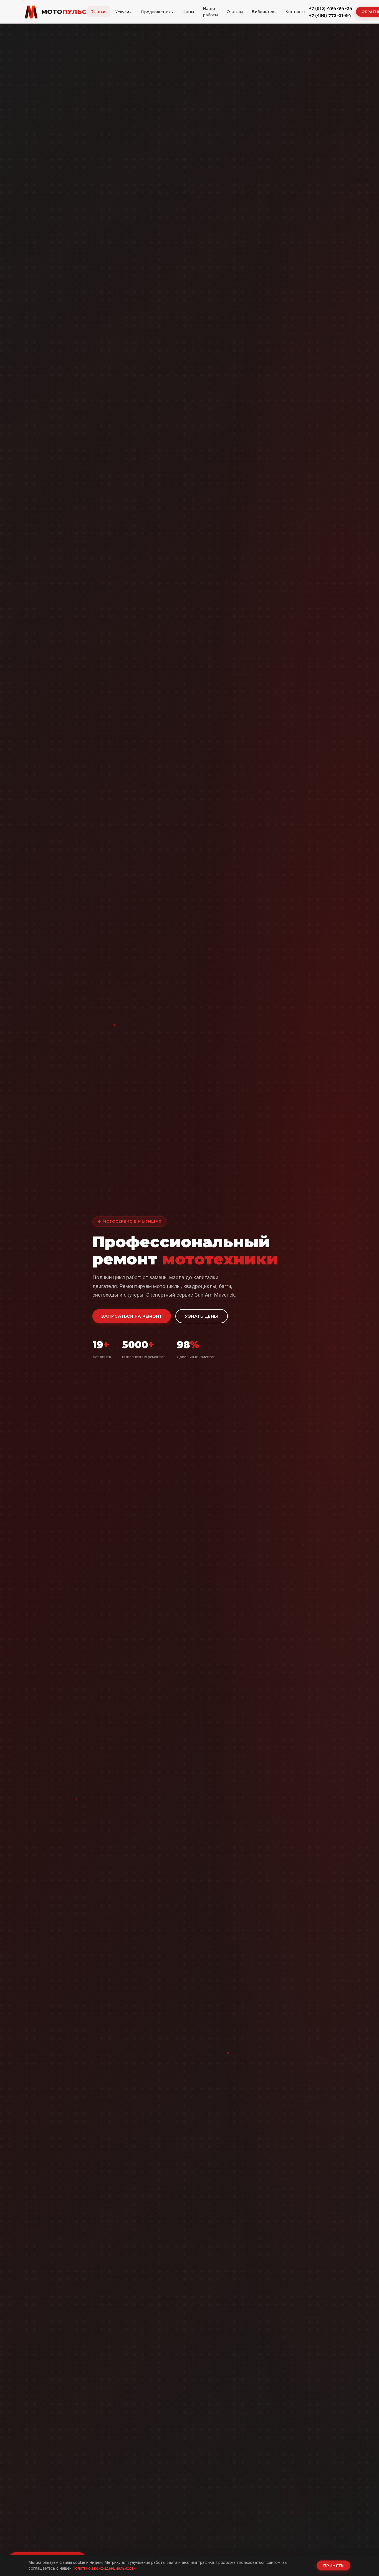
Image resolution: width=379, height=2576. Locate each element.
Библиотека (264, 12)
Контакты (295, 12)
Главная (98, 12)
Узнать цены (202, 1316)
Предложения (156, 12)
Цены (188, 12)
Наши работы (210, 12)
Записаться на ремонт (132, 1316)
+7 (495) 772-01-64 (330, 15)
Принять (334, 2565)
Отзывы (235, 12)
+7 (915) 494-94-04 (331, 8)
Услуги (122, 12)
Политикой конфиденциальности (104, 2568)
